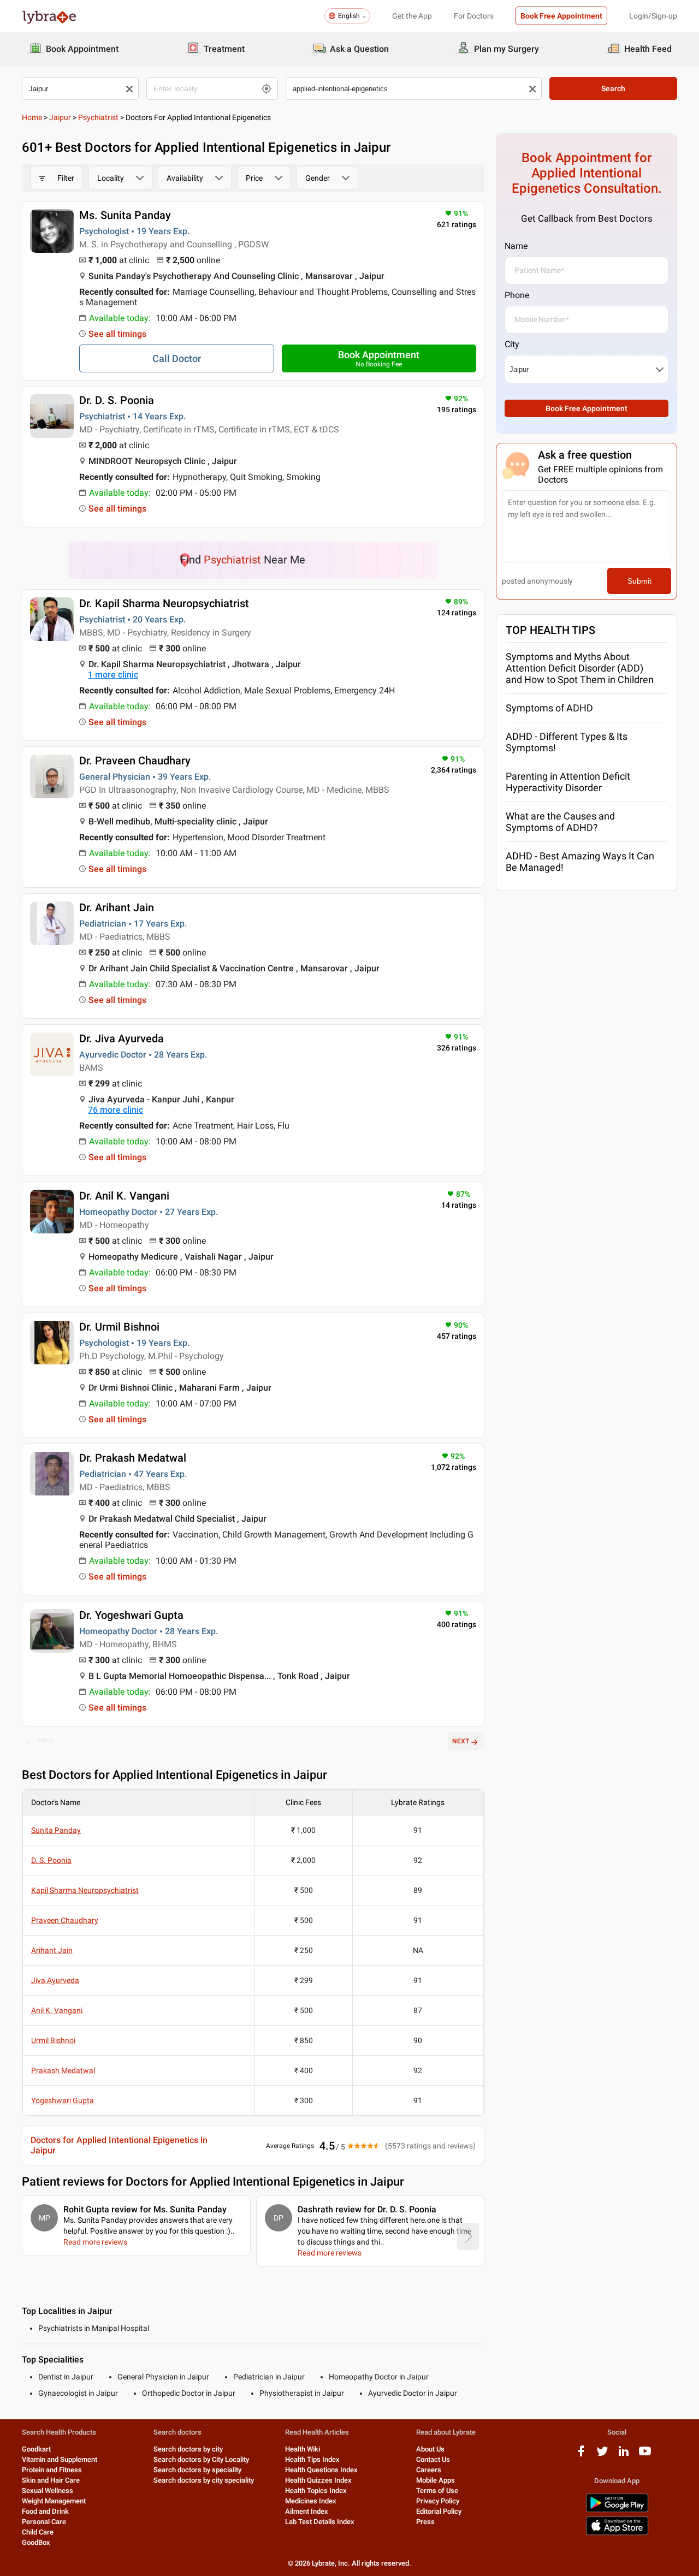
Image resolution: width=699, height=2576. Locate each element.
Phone (517, 295)
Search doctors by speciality (197, 2470)
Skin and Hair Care (51, 2480)
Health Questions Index (321, 2470)
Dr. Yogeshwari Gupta (131, 1615)
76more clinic (115, 1110)
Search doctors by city (188, 2449)
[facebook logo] (581, 2455)
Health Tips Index (312, 2459)
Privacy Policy (438, 2501)
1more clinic (113, 675)
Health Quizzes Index (318, 2480)
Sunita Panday (56, 1830)
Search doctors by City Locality (201, 2459)
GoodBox (36, 2542)
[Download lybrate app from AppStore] (617, 2533)
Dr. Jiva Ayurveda (122, 1038)
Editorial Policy (439, 2511)
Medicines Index (311, 2501)
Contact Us (433, 2459)
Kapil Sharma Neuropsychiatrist (85, 1890)
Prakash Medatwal (63, 2070)
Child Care (38, 2532)
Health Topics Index (316, 2491)
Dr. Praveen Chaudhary (135, 761)
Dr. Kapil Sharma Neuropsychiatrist (164, 603)
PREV (45, 1741)
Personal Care (44, 2522)
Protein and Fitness (52, 2470)
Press (425, 2522)
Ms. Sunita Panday (125, 215)
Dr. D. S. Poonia (117, 400)
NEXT (461, 1741)
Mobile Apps (436, 2480)
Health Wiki (303, 2449)
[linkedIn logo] (624, 2455)
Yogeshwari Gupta (63, 2100)
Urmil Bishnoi (53, 2040)
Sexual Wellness (48, 2491)
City (512, 344)
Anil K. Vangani (57, 2010)
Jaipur (60, 117)
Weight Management (54, 2501)
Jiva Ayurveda (55, 1980)
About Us (430, 2449)
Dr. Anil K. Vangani (124, 1196)
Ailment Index (307, 2511)
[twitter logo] (602, 2455)
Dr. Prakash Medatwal (133, 1458)
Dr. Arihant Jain (117, 907)
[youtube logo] (645, 2455)
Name (516, 246)
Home (32, 117)
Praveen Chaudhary (65, 1920)
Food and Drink (45, 2511)
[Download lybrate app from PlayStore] (617, 2510)
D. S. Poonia (51, 1860)
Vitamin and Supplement (60, 2459)
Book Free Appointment (561, 16)
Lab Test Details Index (320, 2522)
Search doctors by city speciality (204, 2480)
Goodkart (36, 2449)
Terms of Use (437, 2491)
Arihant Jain (52, 1950)
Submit (639, 581)
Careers (429, 2470)
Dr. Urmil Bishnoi (119, 1327)
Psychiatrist (98, 117)
